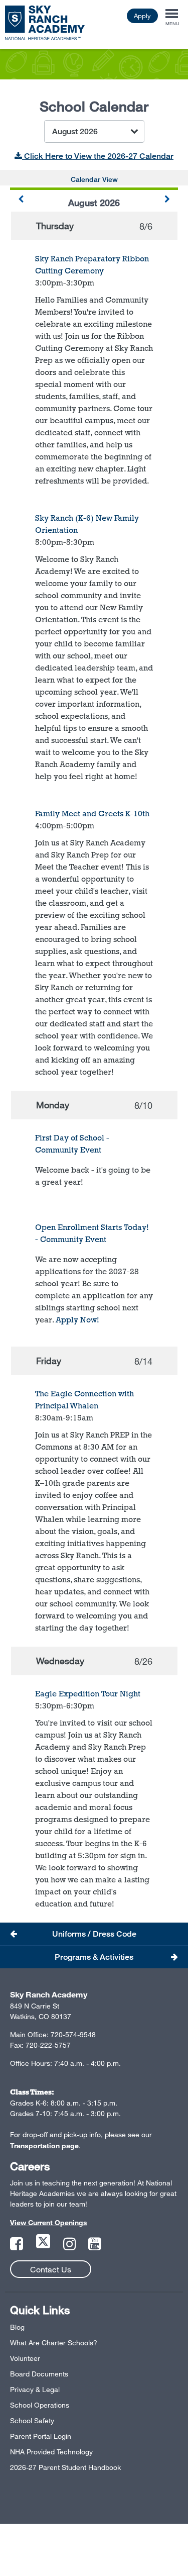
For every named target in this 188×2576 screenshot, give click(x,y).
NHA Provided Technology (51, 2452)
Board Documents (39, 2374)
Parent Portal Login (41, 2436)
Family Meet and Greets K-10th (92, 814)
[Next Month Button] (167, 200)
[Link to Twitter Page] (44, 2247)
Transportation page (44, 2145)
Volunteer (25, 2358)
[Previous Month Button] (21, 200)
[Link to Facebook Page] (18, 2247)
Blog (17, 2327)
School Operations (40, 2405)
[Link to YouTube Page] (95, 2247)
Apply (142, 16)
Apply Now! (77, 1320)
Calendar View (94, 179)
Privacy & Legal (35, 2389)
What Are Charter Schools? (54, 2343)
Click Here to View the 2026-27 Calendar (98, 156)
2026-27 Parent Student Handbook (65, 2467)
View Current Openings (49, 2222)
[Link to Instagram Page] (71, 2247)
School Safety (32, 2420)
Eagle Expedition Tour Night (88, 1694)
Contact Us (51, 2269)
